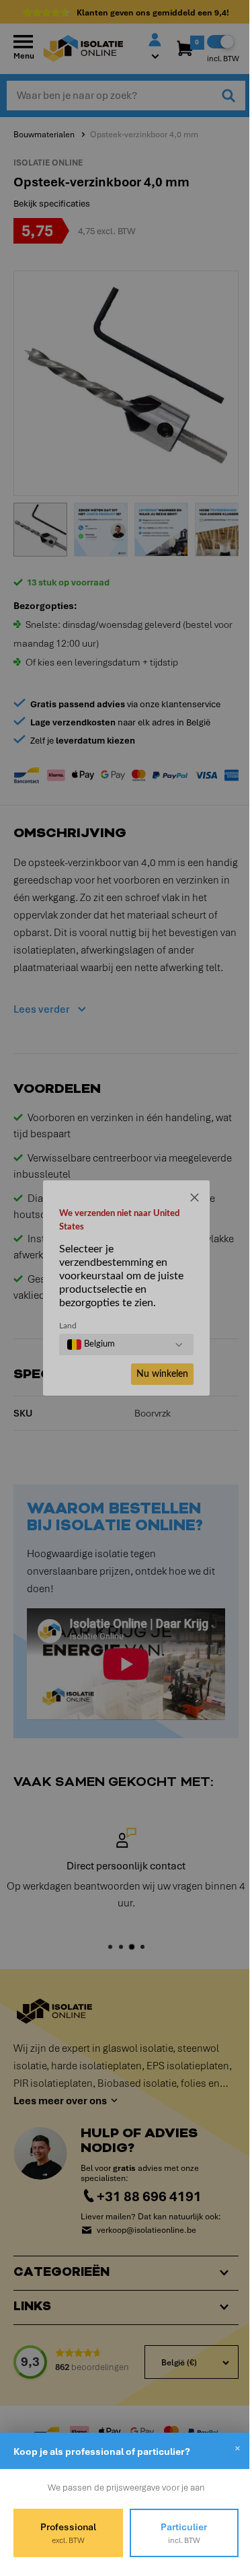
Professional (66, 2533)
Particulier (176, 2533)
